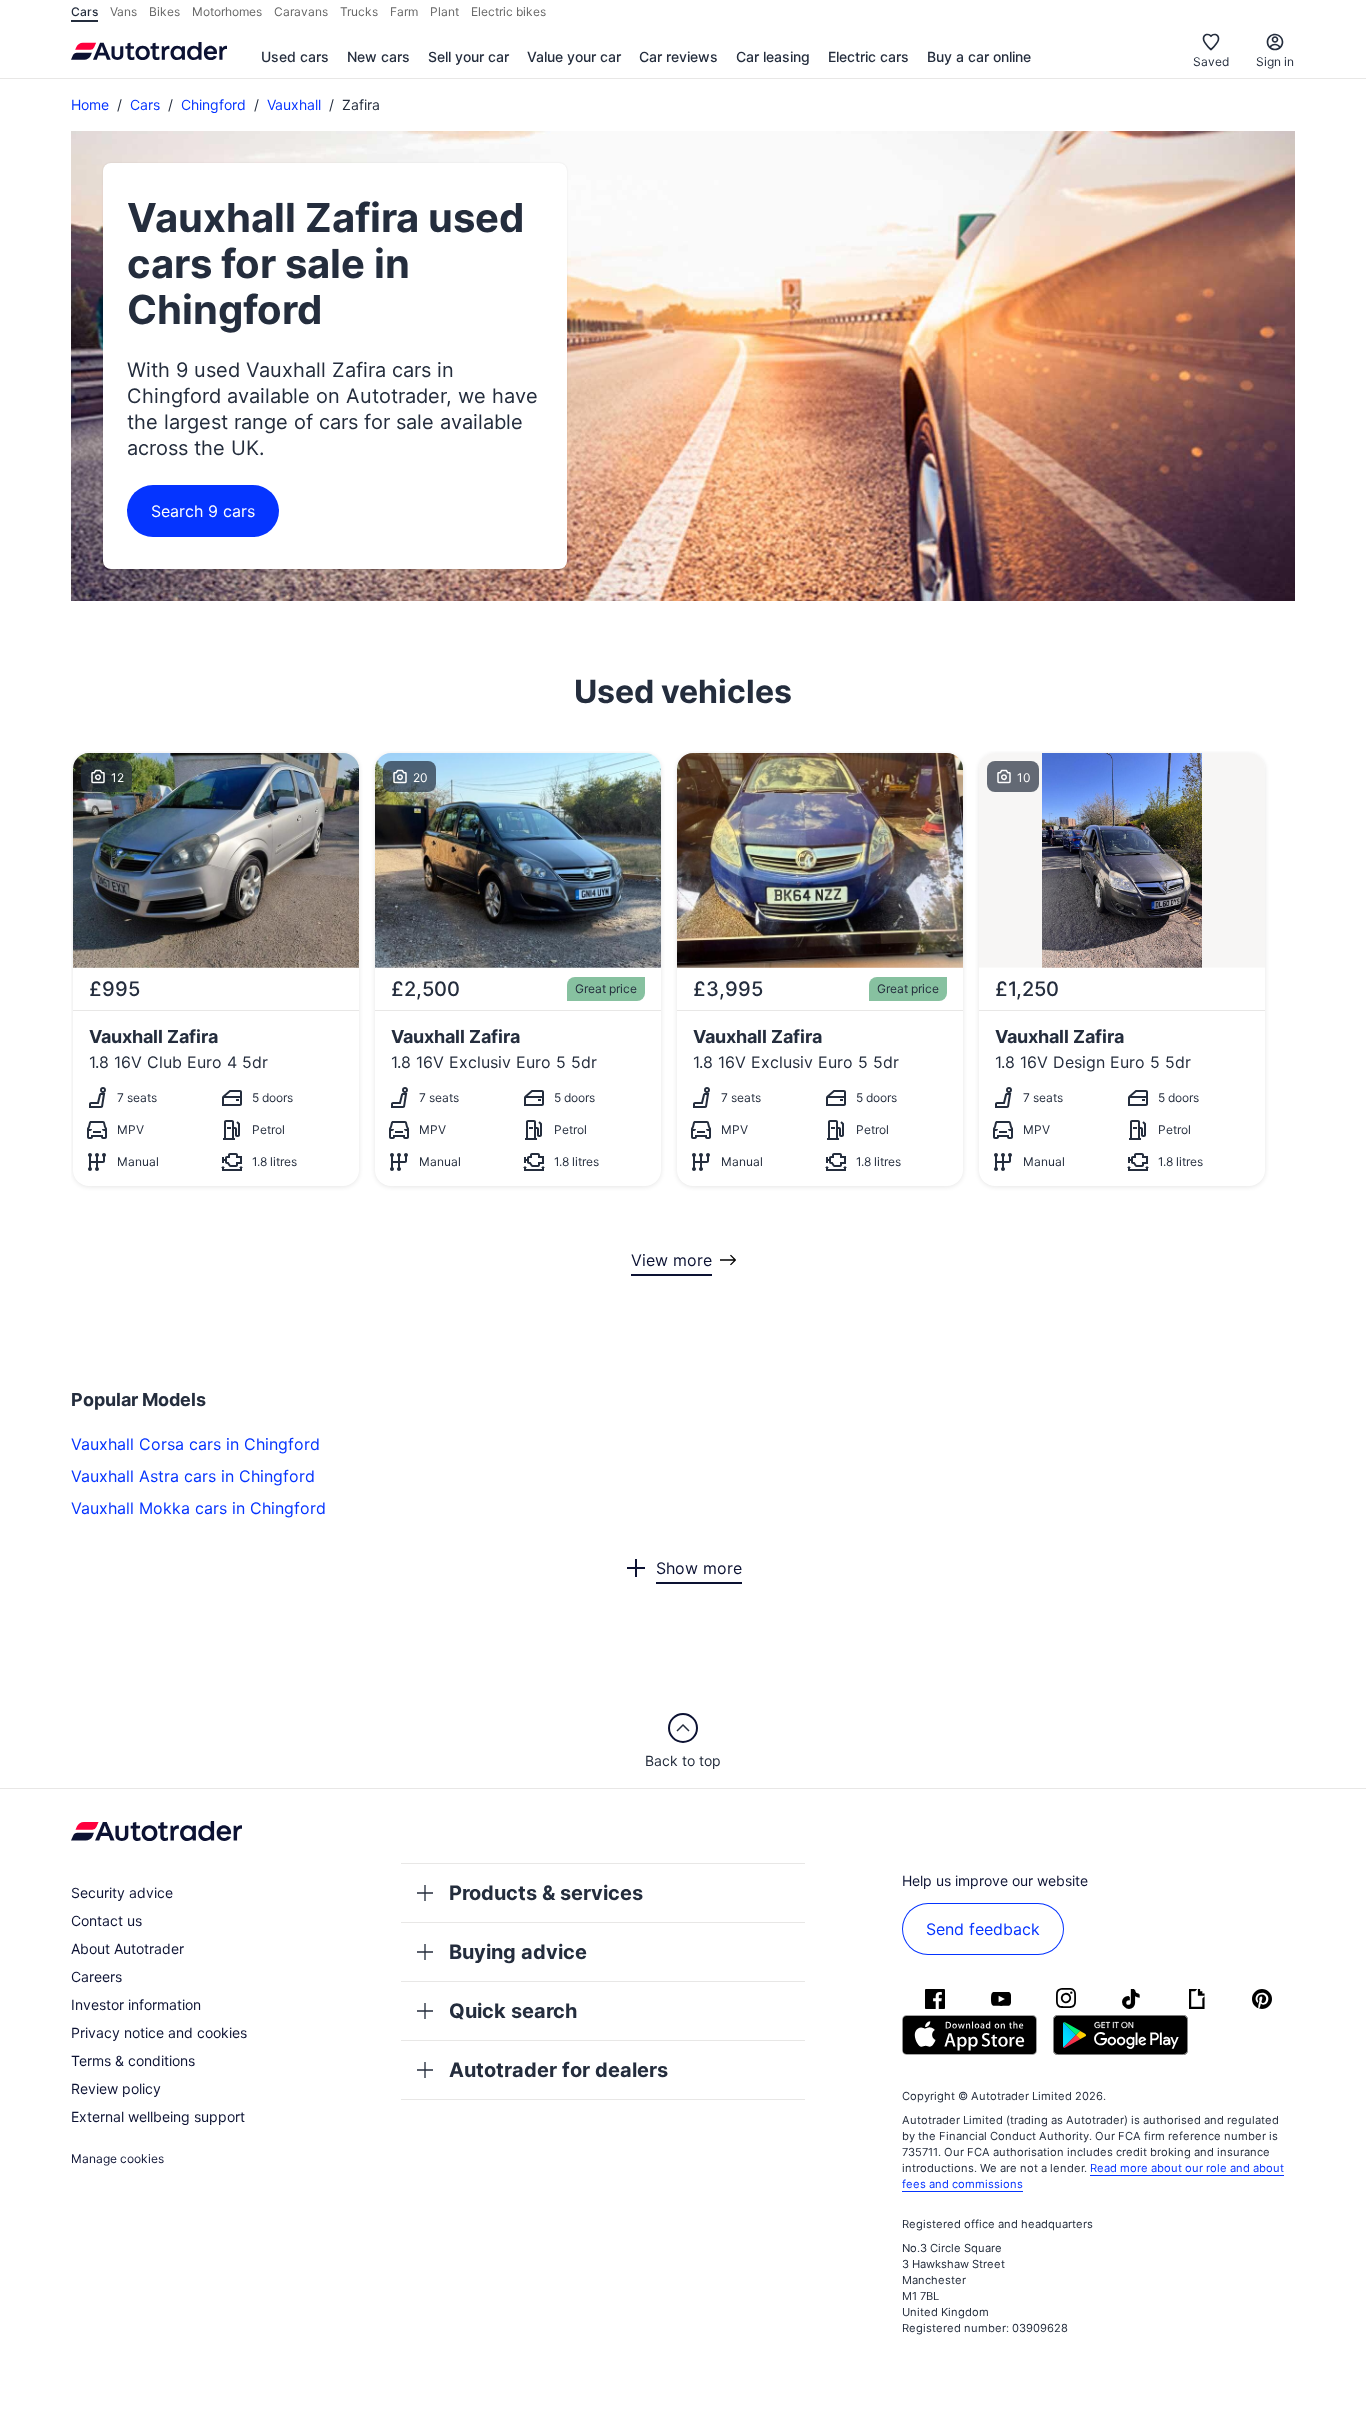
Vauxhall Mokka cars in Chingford (198, 1508)
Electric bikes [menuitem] (508, 11)
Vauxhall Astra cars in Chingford (193, 1476)
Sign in (1275, 61)
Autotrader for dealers (558, 2070)
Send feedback (983, 1929)
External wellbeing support (158, 2116)
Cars (145, 104)
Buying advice (518, 1952)
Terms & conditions (133, 2060)
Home (90, 104)
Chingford (213, 104)
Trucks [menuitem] (359, 11)
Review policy (116, 2088)
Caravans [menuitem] (301, 11)
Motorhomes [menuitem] (227, 11)
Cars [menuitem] (84, 11)
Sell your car (468, 56)
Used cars (295, 56)
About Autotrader (127, 1948)
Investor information (136, 2004)
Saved (1211, 61)
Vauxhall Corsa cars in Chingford (195, 1444)
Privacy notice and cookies (159, 2032)
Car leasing (773, 56)
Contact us (106, 1920)
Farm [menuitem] (404, 11)
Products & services (546, 1893)
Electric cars (868, 56)
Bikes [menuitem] (164, 11)
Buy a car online (979, 56)
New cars (378, 56)
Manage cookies (117, 2158)
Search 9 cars (203, 511)
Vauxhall (294, 104)
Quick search (513, 2011)
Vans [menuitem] (123, 11)
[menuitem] (295, 58)
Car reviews (678, 56)
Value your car (574, 56)
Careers (96, 1976)
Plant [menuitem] (444, 11)
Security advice (122, 1892)
